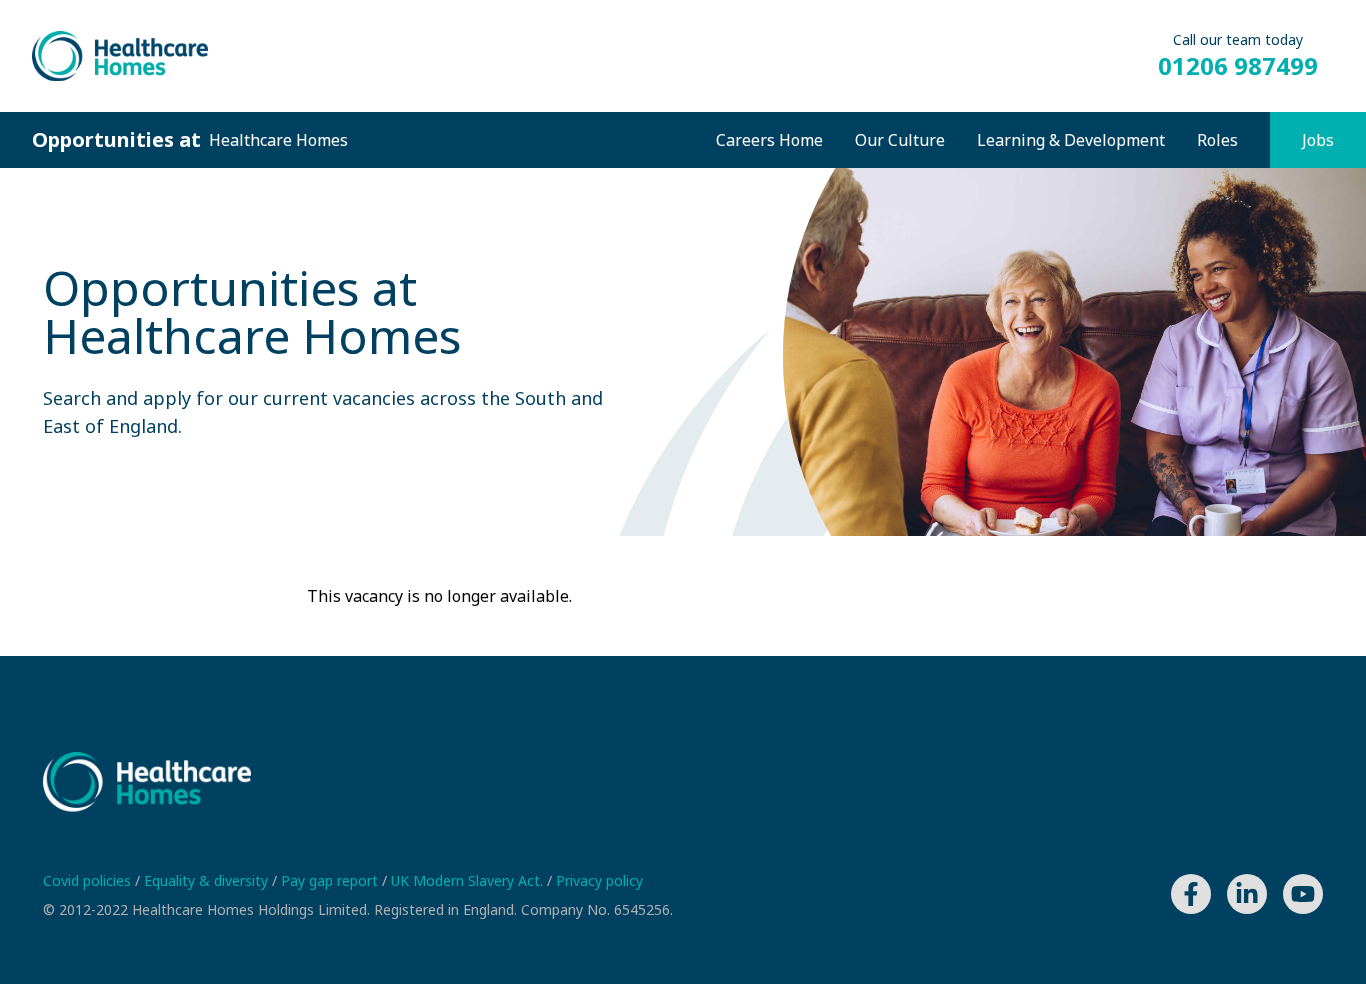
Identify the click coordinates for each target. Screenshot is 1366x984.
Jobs (1318, 140)
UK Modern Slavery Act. (469, 880)
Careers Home (769, 140)
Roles (1217, 140)
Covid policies (89, 880)
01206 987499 (1238, 66)
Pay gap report (331, 880)
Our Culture (900, 140)
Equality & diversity (208, 880)
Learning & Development (1071, 140)
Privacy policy (599, 880)
